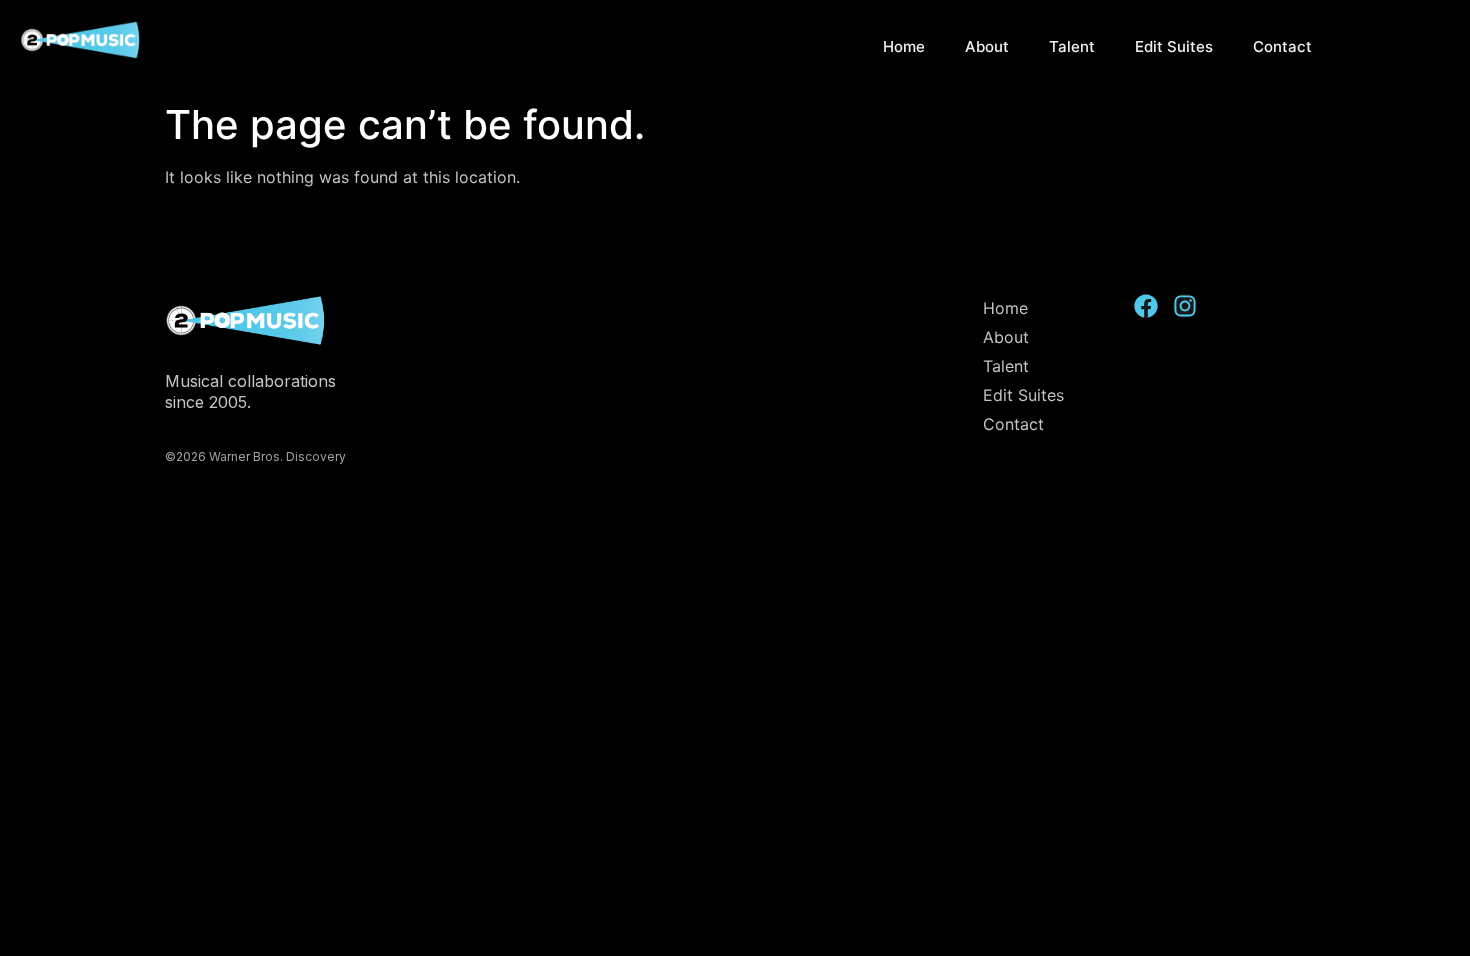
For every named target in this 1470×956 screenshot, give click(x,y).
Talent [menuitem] (1072, 46)
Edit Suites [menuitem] (1174, 46)
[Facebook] (1146, 306)
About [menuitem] (987, 46)
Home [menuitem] (904, 46)
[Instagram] (1185, 306)
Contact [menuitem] (1282, 46)
